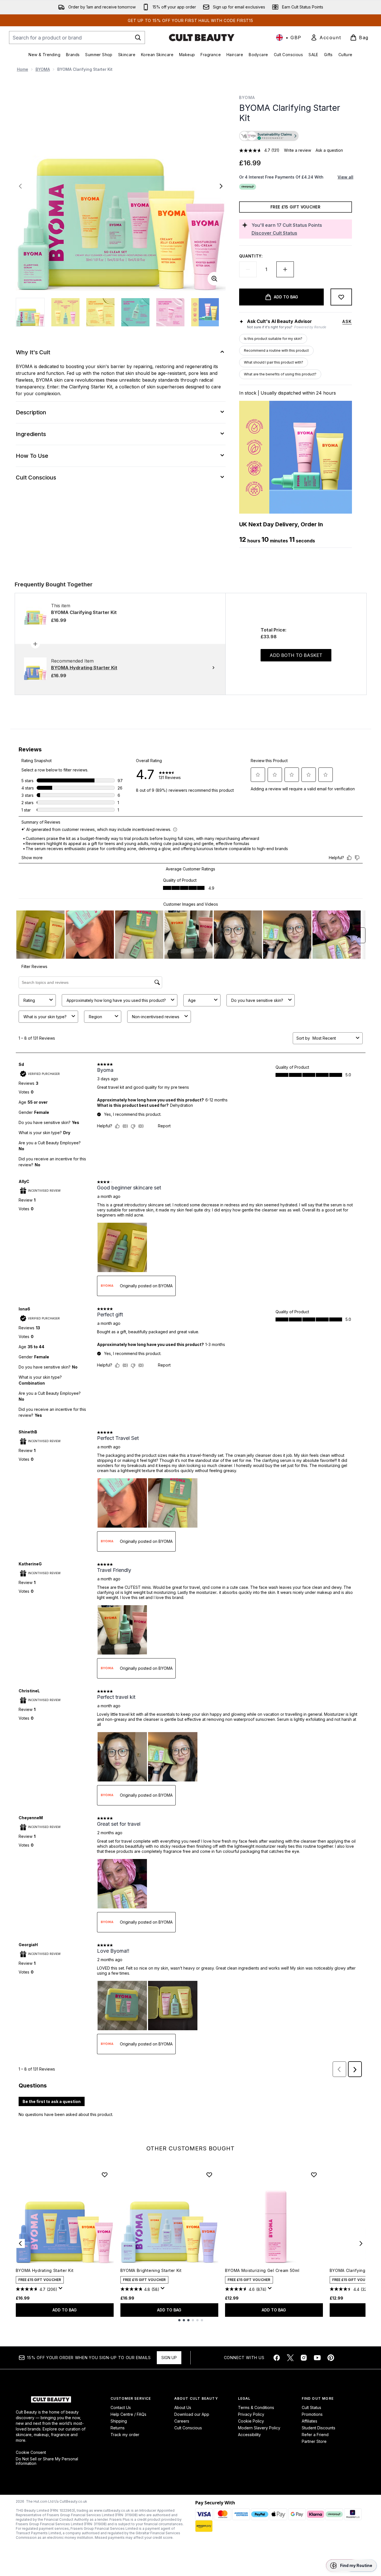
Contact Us (121, 2407)
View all (345, 177)
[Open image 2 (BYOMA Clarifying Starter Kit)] (65, 312)
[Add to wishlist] (341, 297)
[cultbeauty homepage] (202, 38)
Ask (347, 321)
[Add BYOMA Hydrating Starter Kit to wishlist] (105, 2175)
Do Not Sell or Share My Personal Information (47, 2461)
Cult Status (311, 2407)
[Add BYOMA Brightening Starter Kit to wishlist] (209, 2175)
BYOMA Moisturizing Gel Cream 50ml (262, 2270)
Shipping (119, 2421)
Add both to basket (296, 655)
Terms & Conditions (256, 2407)
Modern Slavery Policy (259, 2428)
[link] (326, 38)
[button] (296, 137)
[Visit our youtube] (317, 2358)
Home (23, 69)
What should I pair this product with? (274, 362)
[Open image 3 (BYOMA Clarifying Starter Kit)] (100, 312)
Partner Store (314, 2441)
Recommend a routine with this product (276, 350)
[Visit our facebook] (277, 2358)
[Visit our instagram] (304, 2358)
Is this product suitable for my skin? (273, 339)
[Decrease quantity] (248, 269)
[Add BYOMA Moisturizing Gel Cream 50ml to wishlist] (314, 2175)
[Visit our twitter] (290, 2358)
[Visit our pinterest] (331, 2358)
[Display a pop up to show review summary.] (61, 2290)
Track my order (125, 2435)
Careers (182, 2421)
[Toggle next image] (221, 186)
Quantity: (251, 256)
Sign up (169, 2358)
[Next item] (361, 2243)
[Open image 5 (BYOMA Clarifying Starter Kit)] (170, 312)
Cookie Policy (251, 2421)
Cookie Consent (31, 2452)
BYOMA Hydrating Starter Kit (45, 2270)
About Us (183, 2407)
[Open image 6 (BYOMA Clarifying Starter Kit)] (205, 312)
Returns (118, 2428)
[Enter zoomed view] (214, 279)
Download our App (192, 2414)
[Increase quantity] (285, 269)
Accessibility (249, 2435)
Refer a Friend (315, 2435)
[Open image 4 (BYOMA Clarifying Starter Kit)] (135, 312)
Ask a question (329, 150)
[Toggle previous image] (20, 186)
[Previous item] (20, 2243)
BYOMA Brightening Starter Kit (151, 2270)
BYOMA (43, 69)
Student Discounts (319, 2428)
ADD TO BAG (65, 2310)
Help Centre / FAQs (128, 2414)
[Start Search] (138, 38)
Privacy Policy (251, 2414)
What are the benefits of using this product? (280, 374)
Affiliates (310, 2421)
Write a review (298, 150)
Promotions (312, 2414)
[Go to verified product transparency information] (269, 136)
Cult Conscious (188, 2428)
